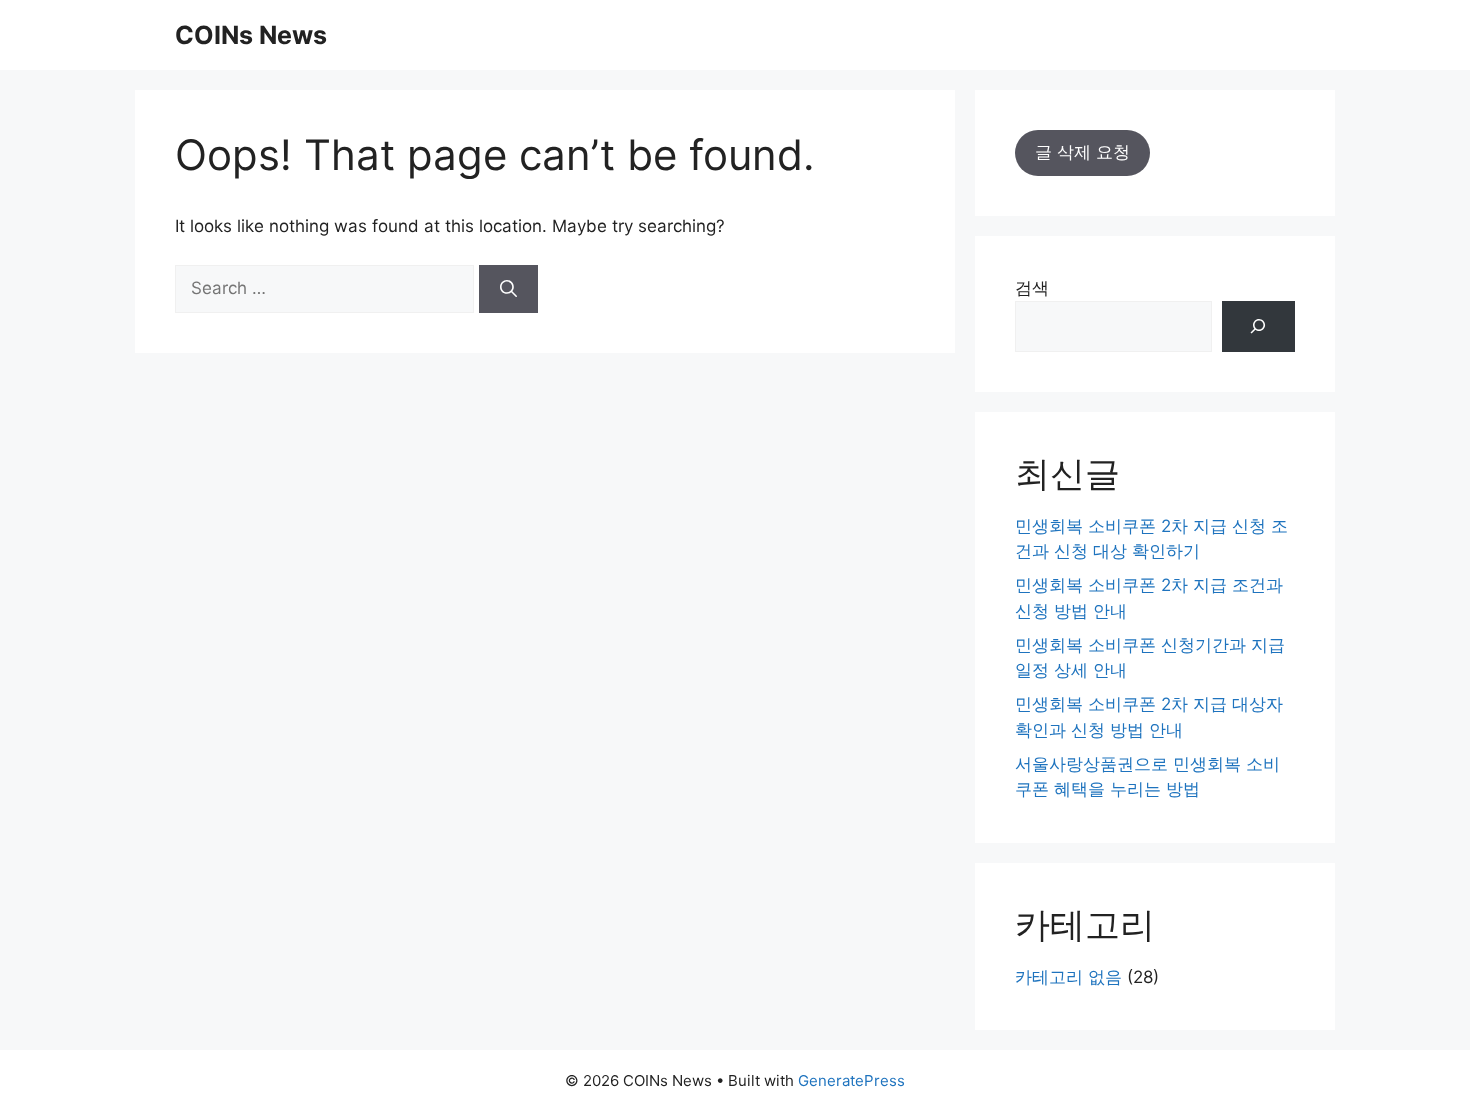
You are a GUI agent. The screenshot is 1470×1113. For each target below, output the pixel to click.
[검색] (1258, 326)
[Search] (508, 289)
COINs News (251, 35)
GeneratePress (851, 1080)
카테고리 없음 (1068, 977)
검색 (1032, 288)
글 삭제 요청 (1082, 152)
